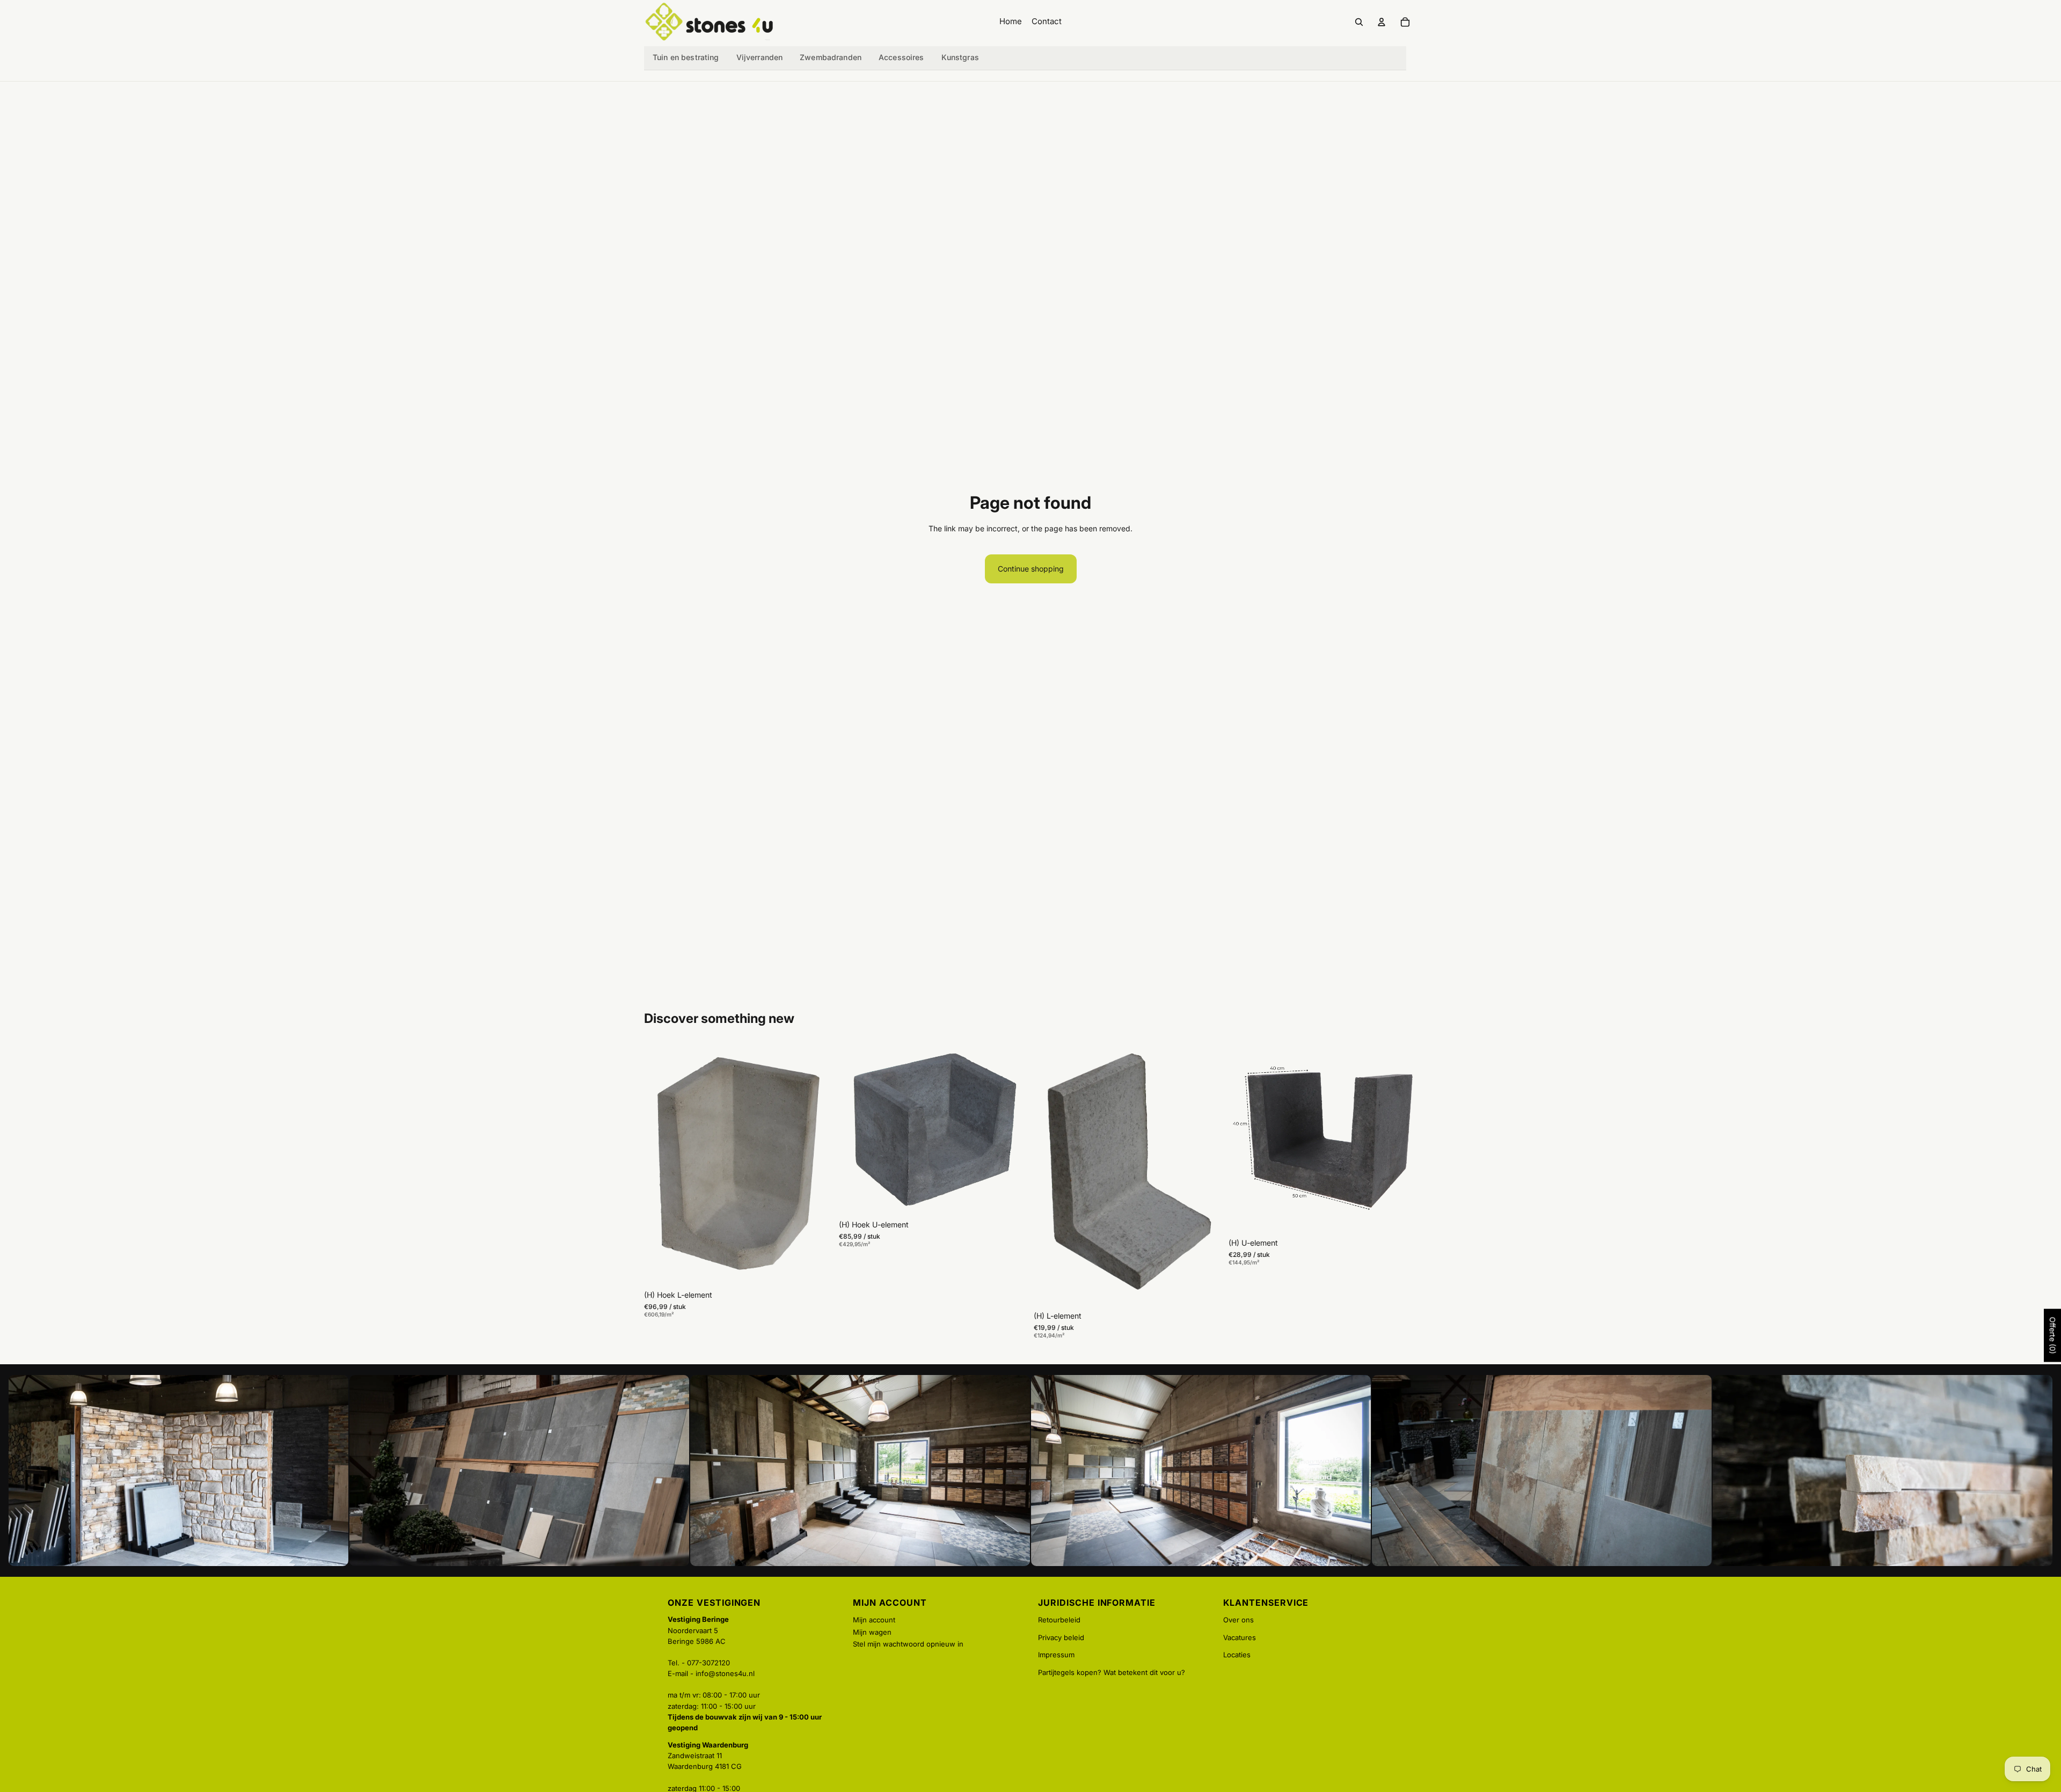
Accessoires (901, 57)
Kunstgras (960, 57)
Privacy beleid (1061, 1637)
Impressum (1056, 1655)
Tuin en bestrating (686, 57)
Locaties (1237, 1655)
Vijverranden (760, 57)
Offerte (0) (2053, 1336)
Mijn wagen (872, 1632)
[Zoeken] (1359, 22)
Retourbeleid (1059, 1620)
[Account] (1382, 22)
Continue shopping (1031, 569)
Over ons (1238, 1620)
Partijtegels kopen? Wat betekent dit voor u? (1112, 1672)
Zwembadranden (831, 57)
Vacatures (1240, 1637)
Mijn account (874, 1620)
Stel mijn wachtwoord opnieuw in (908, 1644)
